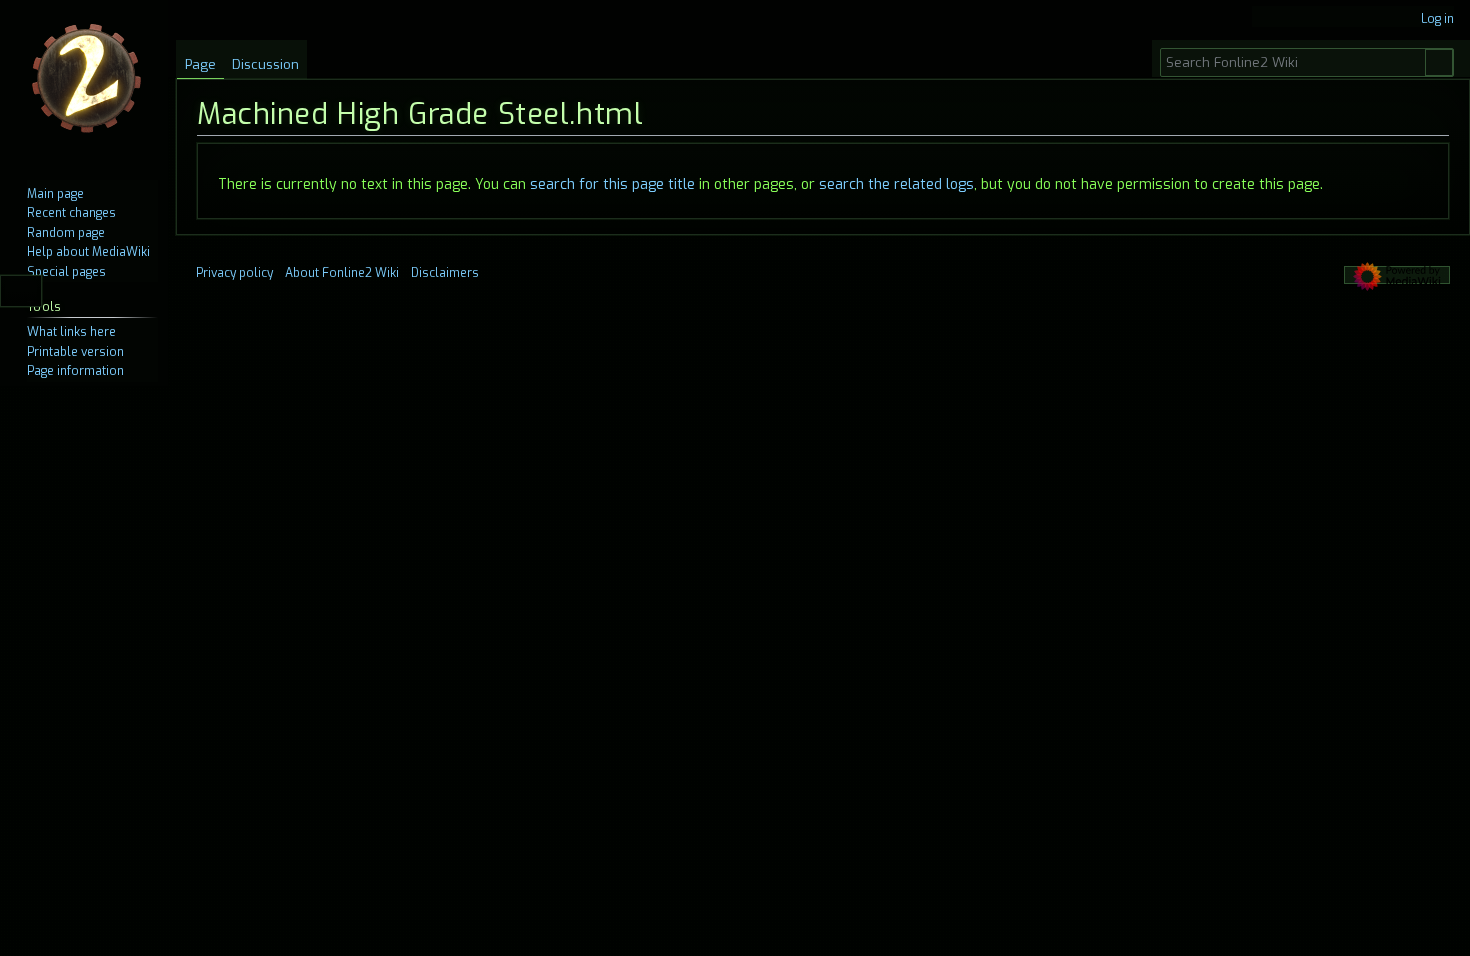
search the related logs (896, 184)
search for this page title (612, 184)
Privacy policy (234, 273)
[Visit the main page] (88, 80)
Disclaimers (445, 273)
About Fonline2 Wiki (342, 273)
